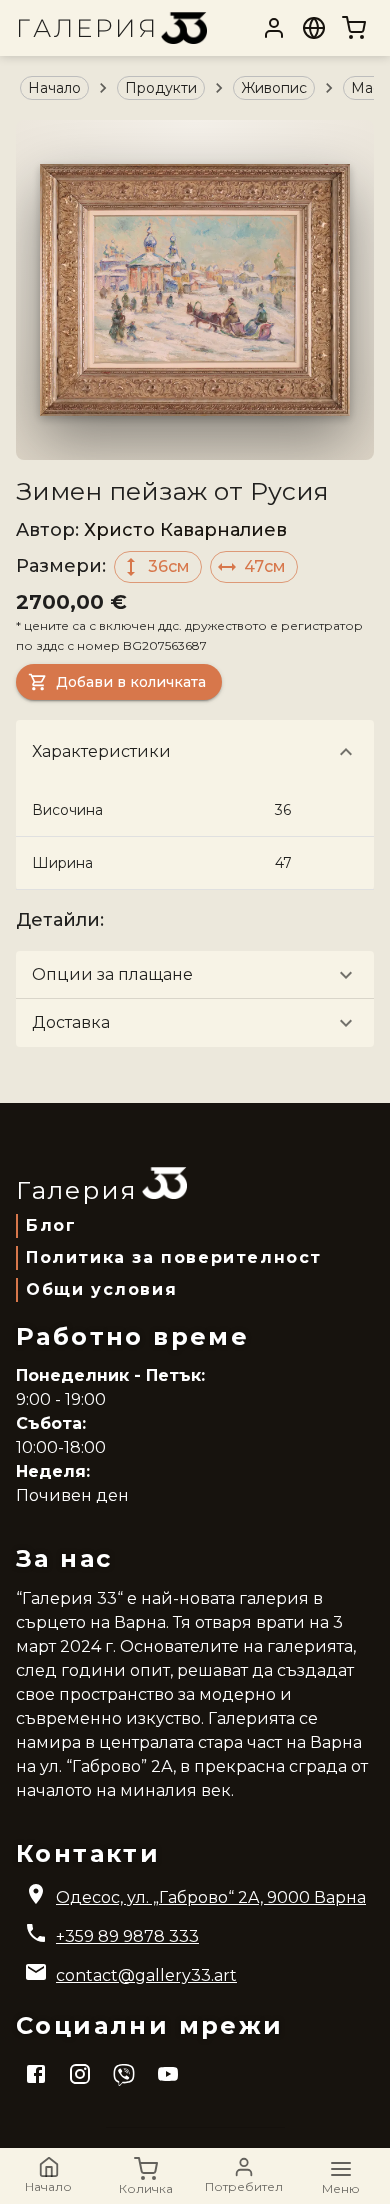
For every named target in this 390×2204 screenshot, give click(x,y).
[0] (354, 28)
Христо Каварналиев (185, 530)
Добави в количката (131, 682)
